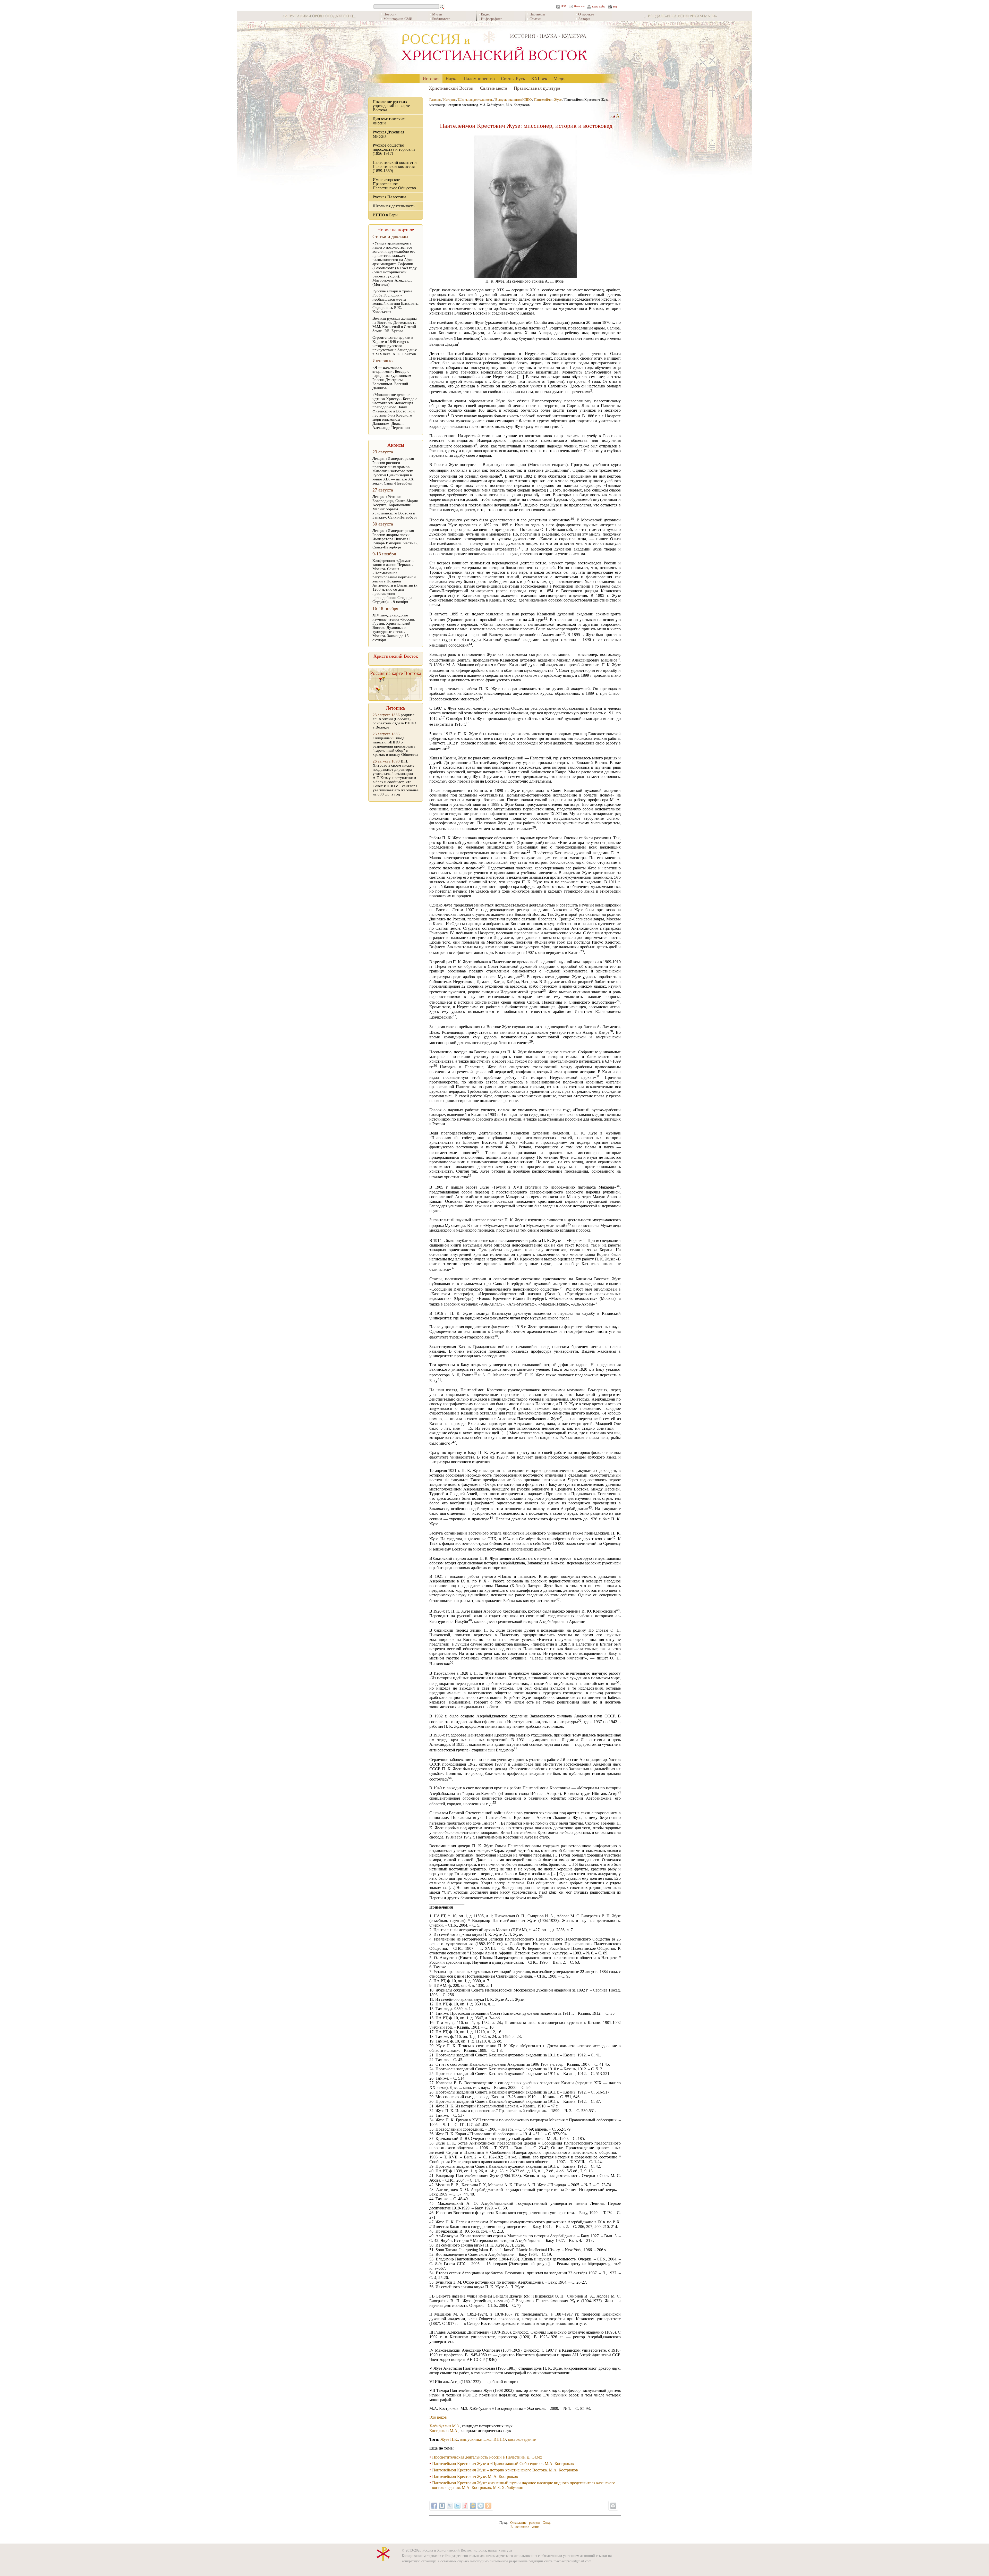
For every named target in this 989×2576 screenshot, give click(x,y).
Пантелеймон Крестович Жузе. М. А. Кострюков (475, 2476)
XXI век (539, 78)
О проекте (586, 14)
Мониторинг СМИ (398, 19)
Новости (390, 14)
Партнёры (537, 14)
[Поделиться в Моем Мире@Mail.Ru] (473, 2506)
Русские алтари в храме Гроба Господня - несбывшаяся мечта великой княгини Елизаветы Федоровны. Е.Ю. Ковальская (395, 301)
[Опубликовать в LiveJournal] (450, 2506)
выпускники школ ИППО (483, 2439)
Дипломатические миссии (389, 121)
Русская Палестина (389, 197)
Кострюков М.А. (444, 2431)
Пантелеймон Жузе (548, 100)
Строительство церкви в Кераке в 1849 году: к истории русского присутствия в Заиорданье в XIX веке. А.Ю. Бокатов (395, 346)
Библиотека (441, 19)
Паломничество (479, 78)
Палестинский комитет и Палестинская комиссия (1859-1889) (395, 167)
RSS (564, 7)
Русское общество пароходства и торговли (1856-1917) (394, 149)
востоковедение (522, 2439)
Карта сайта (599, 7)
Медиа (560, 78)
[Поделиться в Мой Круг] (481, 2506)
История (431, 78)
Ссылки (535, 19)
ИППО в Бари (385, 215)
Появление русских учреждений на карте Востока (391, 106)
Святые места (494, 88)
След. (547, 2523)
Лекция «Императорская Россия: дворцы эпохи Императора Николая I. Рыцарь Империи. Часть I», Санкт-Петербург (395, 539)
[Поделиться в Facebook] (434, 2506)
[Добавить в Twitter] (457, 2506)
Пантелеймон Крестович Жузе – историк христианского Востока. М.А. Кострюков (505, 2470)
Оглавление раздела (525, 2523)
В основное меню (525, 2527)
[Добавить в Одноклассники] (488, 2506)
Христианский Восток (451, 88)
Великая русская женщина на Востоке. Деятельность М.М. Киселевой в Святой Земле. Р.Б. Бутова (395, 325)
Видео (486, 14)
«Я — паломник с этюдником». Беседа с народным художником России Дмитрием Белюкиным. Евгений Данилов (392, 378)
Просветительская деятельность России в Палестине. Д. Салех (487, 2457)
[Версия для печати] (613, 2506)
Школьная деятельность (394, 206)
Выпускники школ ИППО (513, 100)
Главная (435, 100)
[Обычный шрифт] (611, 116)
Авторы (584, 19)
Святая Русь (513, 78)
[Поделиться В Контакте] (442, 2506)
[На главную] (494, 48)
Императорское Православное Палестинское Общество (394, 184)
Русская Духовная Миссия (388, 134)
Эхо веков (438, 2417)
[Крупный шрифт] (614, 116)
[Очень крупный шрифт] (618, 116)
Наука (451, 78)
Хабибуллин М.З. (445, 2426)
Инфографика (492, 19)
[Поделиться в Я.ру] (465, 2506)
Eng (615, 7)
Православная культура (537, 88)
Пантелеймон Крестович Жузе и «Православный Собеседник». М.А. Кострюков (503, 2464)
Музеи (437, 14)
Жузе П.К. (449, 2439)
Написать (579, 7)
